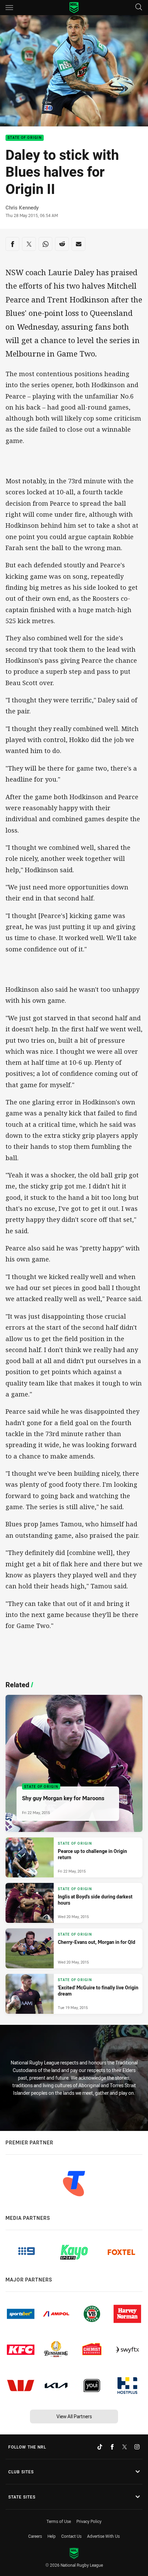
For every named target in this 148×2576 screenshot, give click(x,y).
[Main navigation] (9, 8)
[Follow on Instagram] (137, 2447)
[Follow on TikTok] (100, 2447)
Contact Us (71, 2536)
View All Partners (74, 2416)
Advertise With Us (103, 2536)
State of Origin (25, 138)
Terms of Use (59, 2521)
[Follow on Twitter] (125, 2447)
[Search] (139, 7)
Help (52, 2536)
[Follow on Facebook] (112, 2447)
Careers (35, 2536)
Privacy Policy (89, 2521)
